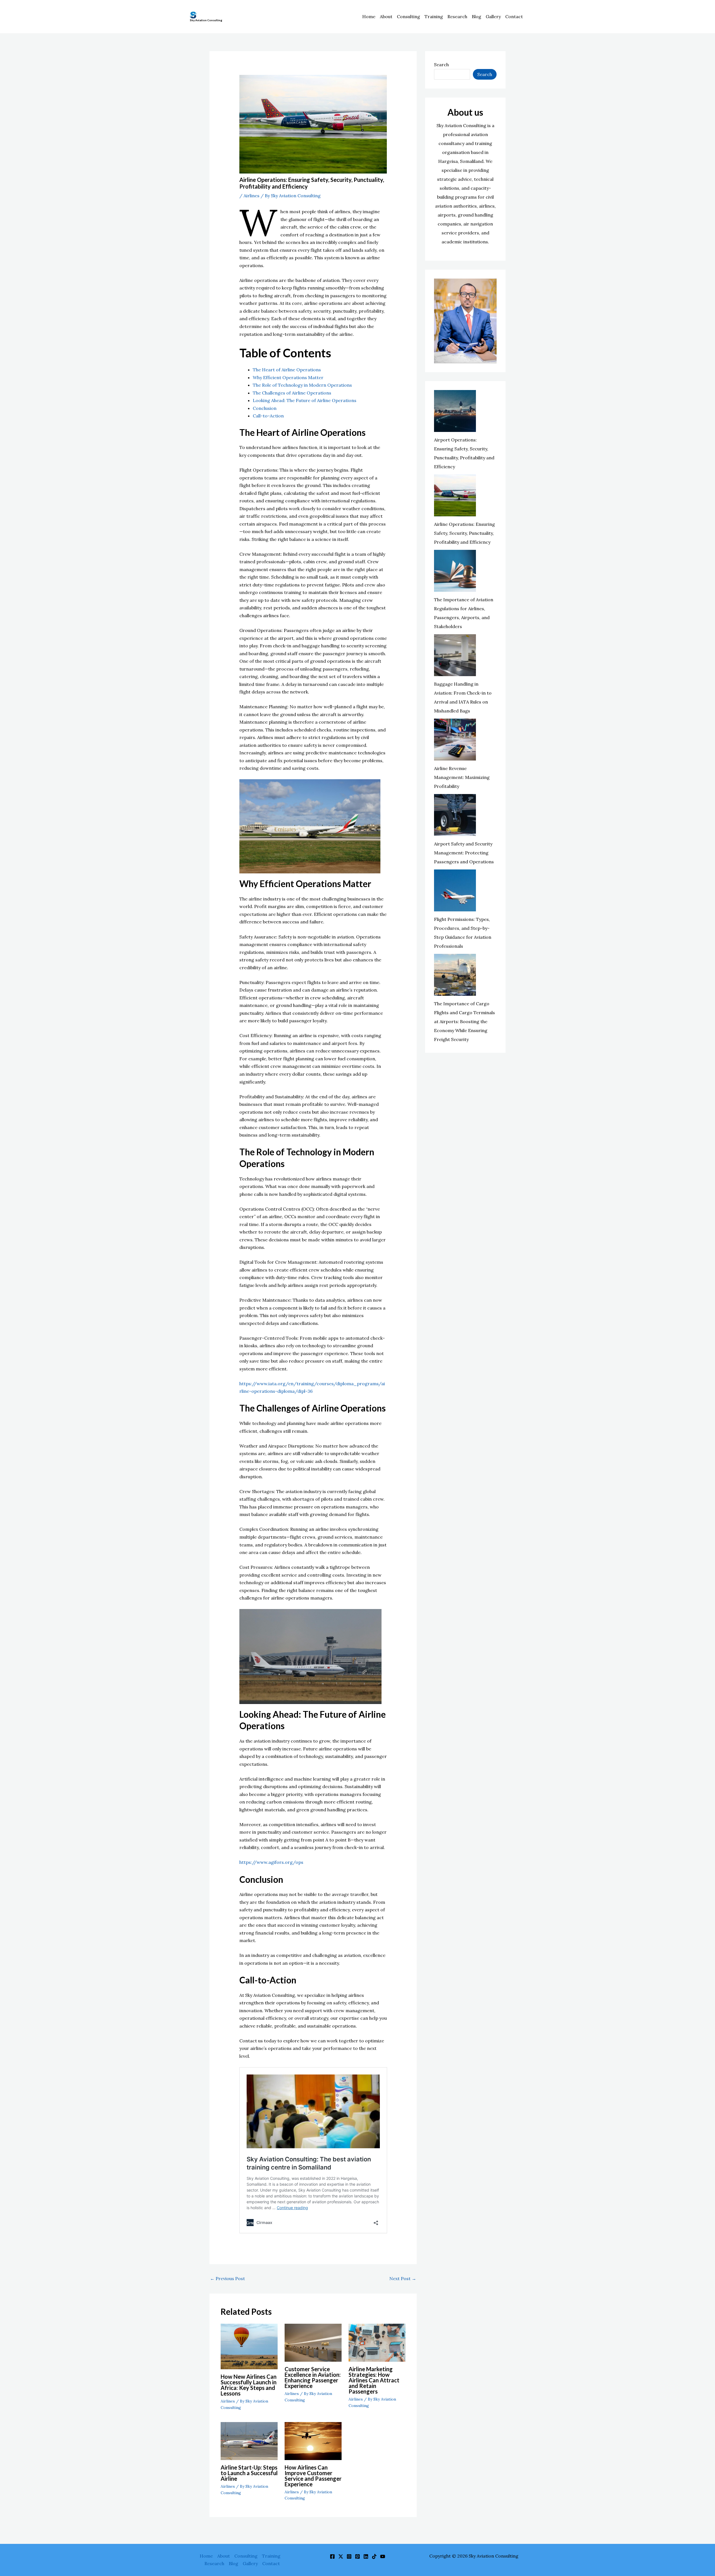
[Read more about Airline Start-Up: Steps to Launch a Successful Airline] (249, 2440)
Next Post (403, 2278)
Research (457, 16)
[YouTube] (383, 2556)
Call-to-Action (268, 416)
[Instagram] (349, 2556)
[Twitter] (341, 2556)
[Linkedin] (366, 2556)
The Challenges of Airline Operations (292, 393)
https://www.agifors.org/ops (271, 1862)
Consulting (408, 16)
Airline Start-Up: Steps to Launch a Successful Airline (249, 2473)
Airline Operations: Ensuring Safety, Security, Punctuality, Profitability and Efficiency (464, 533)
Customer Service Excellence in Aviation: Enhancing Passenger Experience (313, 2377)
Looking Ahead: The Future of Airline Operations (305, 400)
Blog (476, 16)
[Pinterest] (357, 2556)
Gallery (493, 16)
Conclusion (265, 408)
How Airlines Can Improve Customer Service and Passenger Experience (313, 2476)
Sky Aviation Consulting (206, 20)
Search (441, 65)
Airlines (252, 196)
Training (434, 16)
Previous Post (227, 2278)
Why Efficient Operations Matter (288, 377)
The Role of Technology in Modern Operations (302, 385)
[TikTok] (374, 2556)
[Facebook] (332, 2556)
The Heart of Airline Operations (287, 370)
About (386, 16)
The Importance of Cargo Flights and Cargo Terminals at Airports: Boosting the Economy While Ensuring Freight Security (464, 1021)
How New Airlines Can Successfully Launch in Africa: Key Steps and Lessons (249, 2385)
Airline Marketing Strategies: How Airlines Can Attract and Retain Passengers (374, 2380)
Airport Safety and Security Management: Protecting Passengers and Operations (464, 853)
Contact (514, 16)
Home (369, 16)
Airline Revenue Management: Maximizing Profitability (462, 777)
